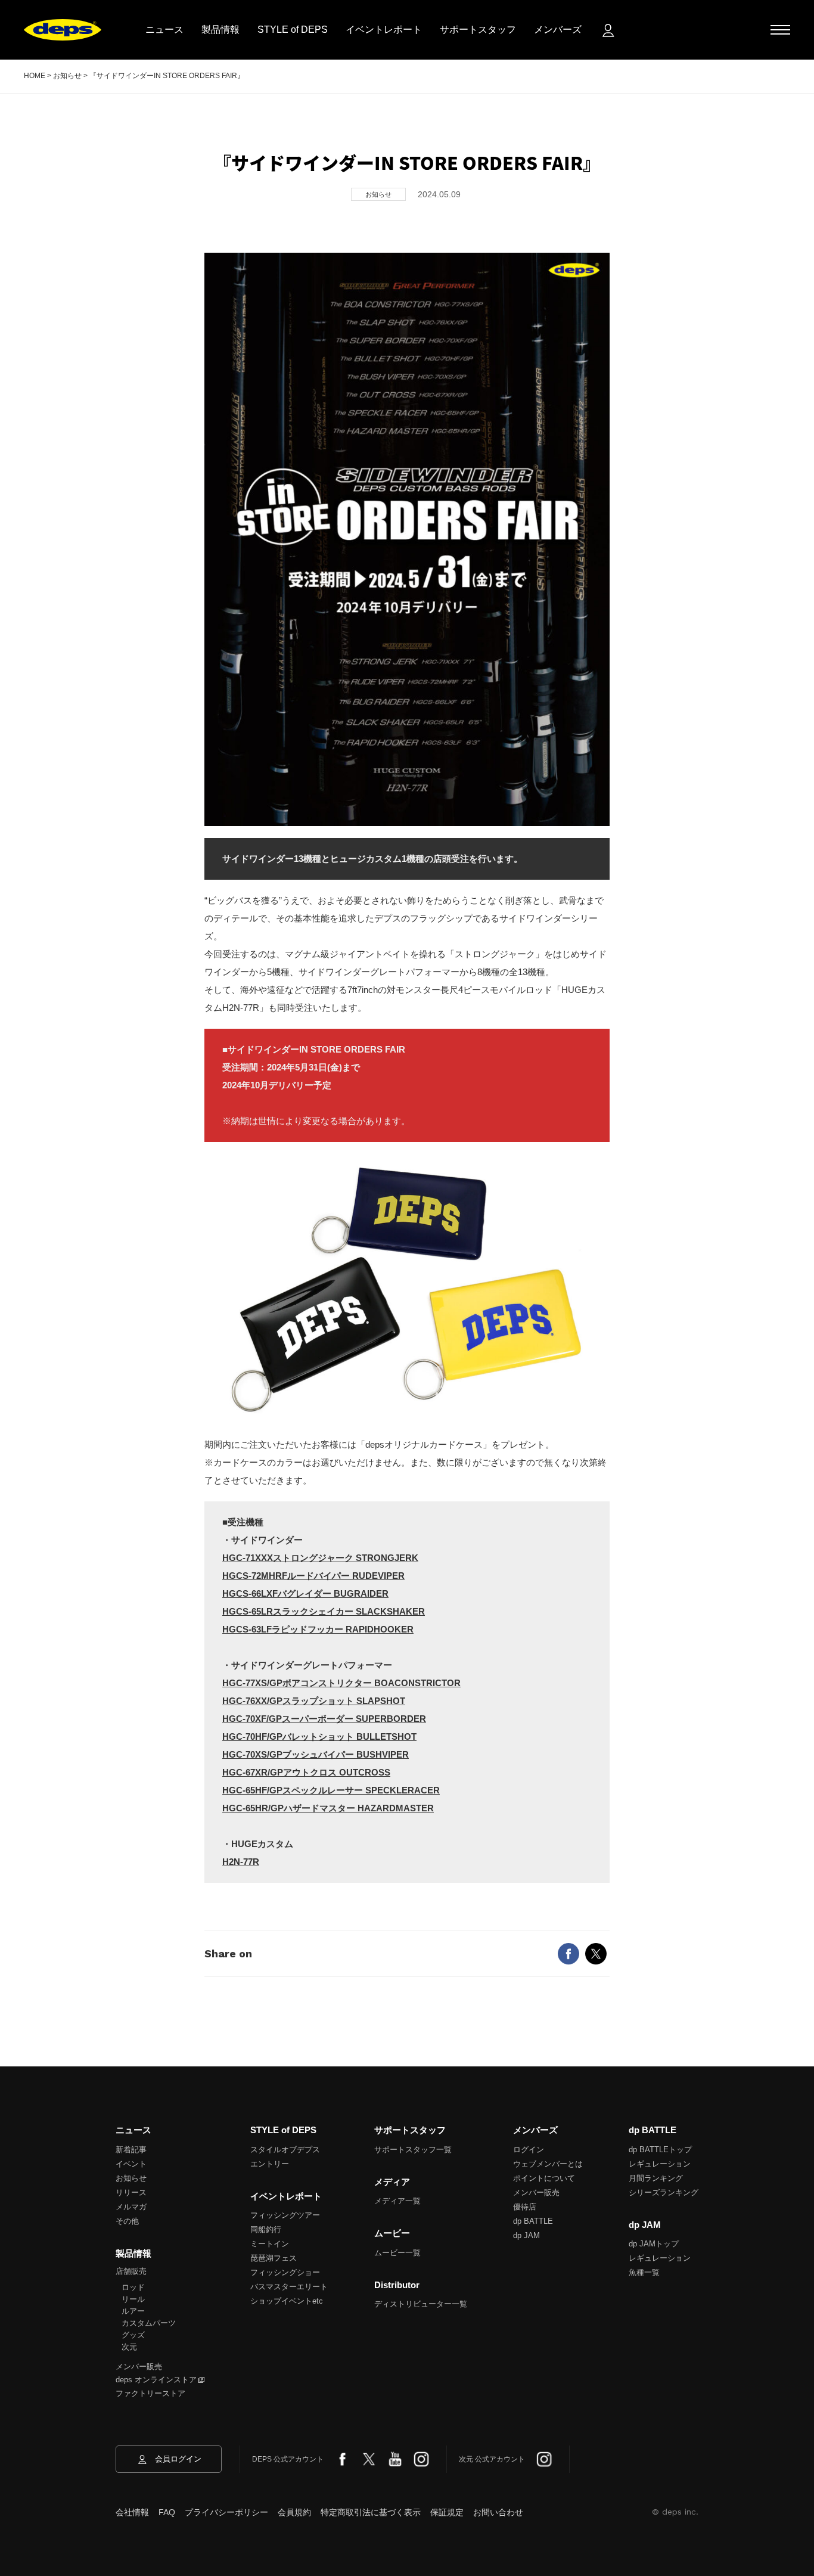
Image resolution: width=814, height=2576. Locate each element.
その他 (127, 2221)
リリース (131, 2192)
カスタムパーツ (149, 2323)
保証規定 (447, 2512)
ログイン (529, 2150)
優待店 (525, 2207)
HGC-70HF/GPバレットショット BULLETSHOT (319, 1737)
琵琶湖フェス (274, 2258)
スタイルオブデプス (285, 2150)
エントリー (270, 2164)
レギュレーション (660, 2164)
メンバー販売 (139, 2366)
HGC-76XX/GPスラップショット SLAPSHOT (314, 1701)
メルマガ (131, 2207)
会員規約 (294, 2512)
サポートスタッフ (478, 30)
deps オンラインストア (156, 2380)
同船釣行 (266, 2229)
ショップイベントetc (287, 2301)
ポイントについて (544, 2178)
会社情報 (132, 2512)
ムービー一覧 (397, 2253)
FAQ (167, 2512)
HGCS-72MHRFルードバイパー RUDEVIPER (313, 1576)
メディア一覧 (397, 2201)
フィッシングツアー (285, 2215)
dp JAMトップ (654, 2244)
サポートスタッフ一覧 (413, 2150)
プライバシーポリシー (226, 2512)
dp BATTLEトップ (660, 2150)
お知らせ (131, 2178)
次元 (129, 2347)
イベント (131, 2164)
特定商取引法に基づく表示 (371, 2512)
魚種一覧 (644, 2272)
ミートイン (270, 2244)
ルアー (133, 2311)
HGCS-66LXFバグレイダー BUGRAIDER (305, 1593)
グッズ (133, 2335)
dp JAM (526, 2235)
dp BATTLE (533, 2221)
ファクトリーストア (150, 2393)
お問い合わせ (498, 2512)
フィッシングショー (285, 2272)
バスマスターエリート (289, 2287)
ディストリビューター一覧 (421, 2304)
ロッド (133, 2287)
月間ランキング (656, 2178)
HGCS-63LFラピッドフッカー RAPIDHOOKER (318, 1629)
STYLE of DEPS (293, 30)
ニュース (164, 30)
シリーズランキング (664, 2192)
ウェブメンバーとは (548, 2164)
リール (133, 2299)
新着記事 (131, 2150)
